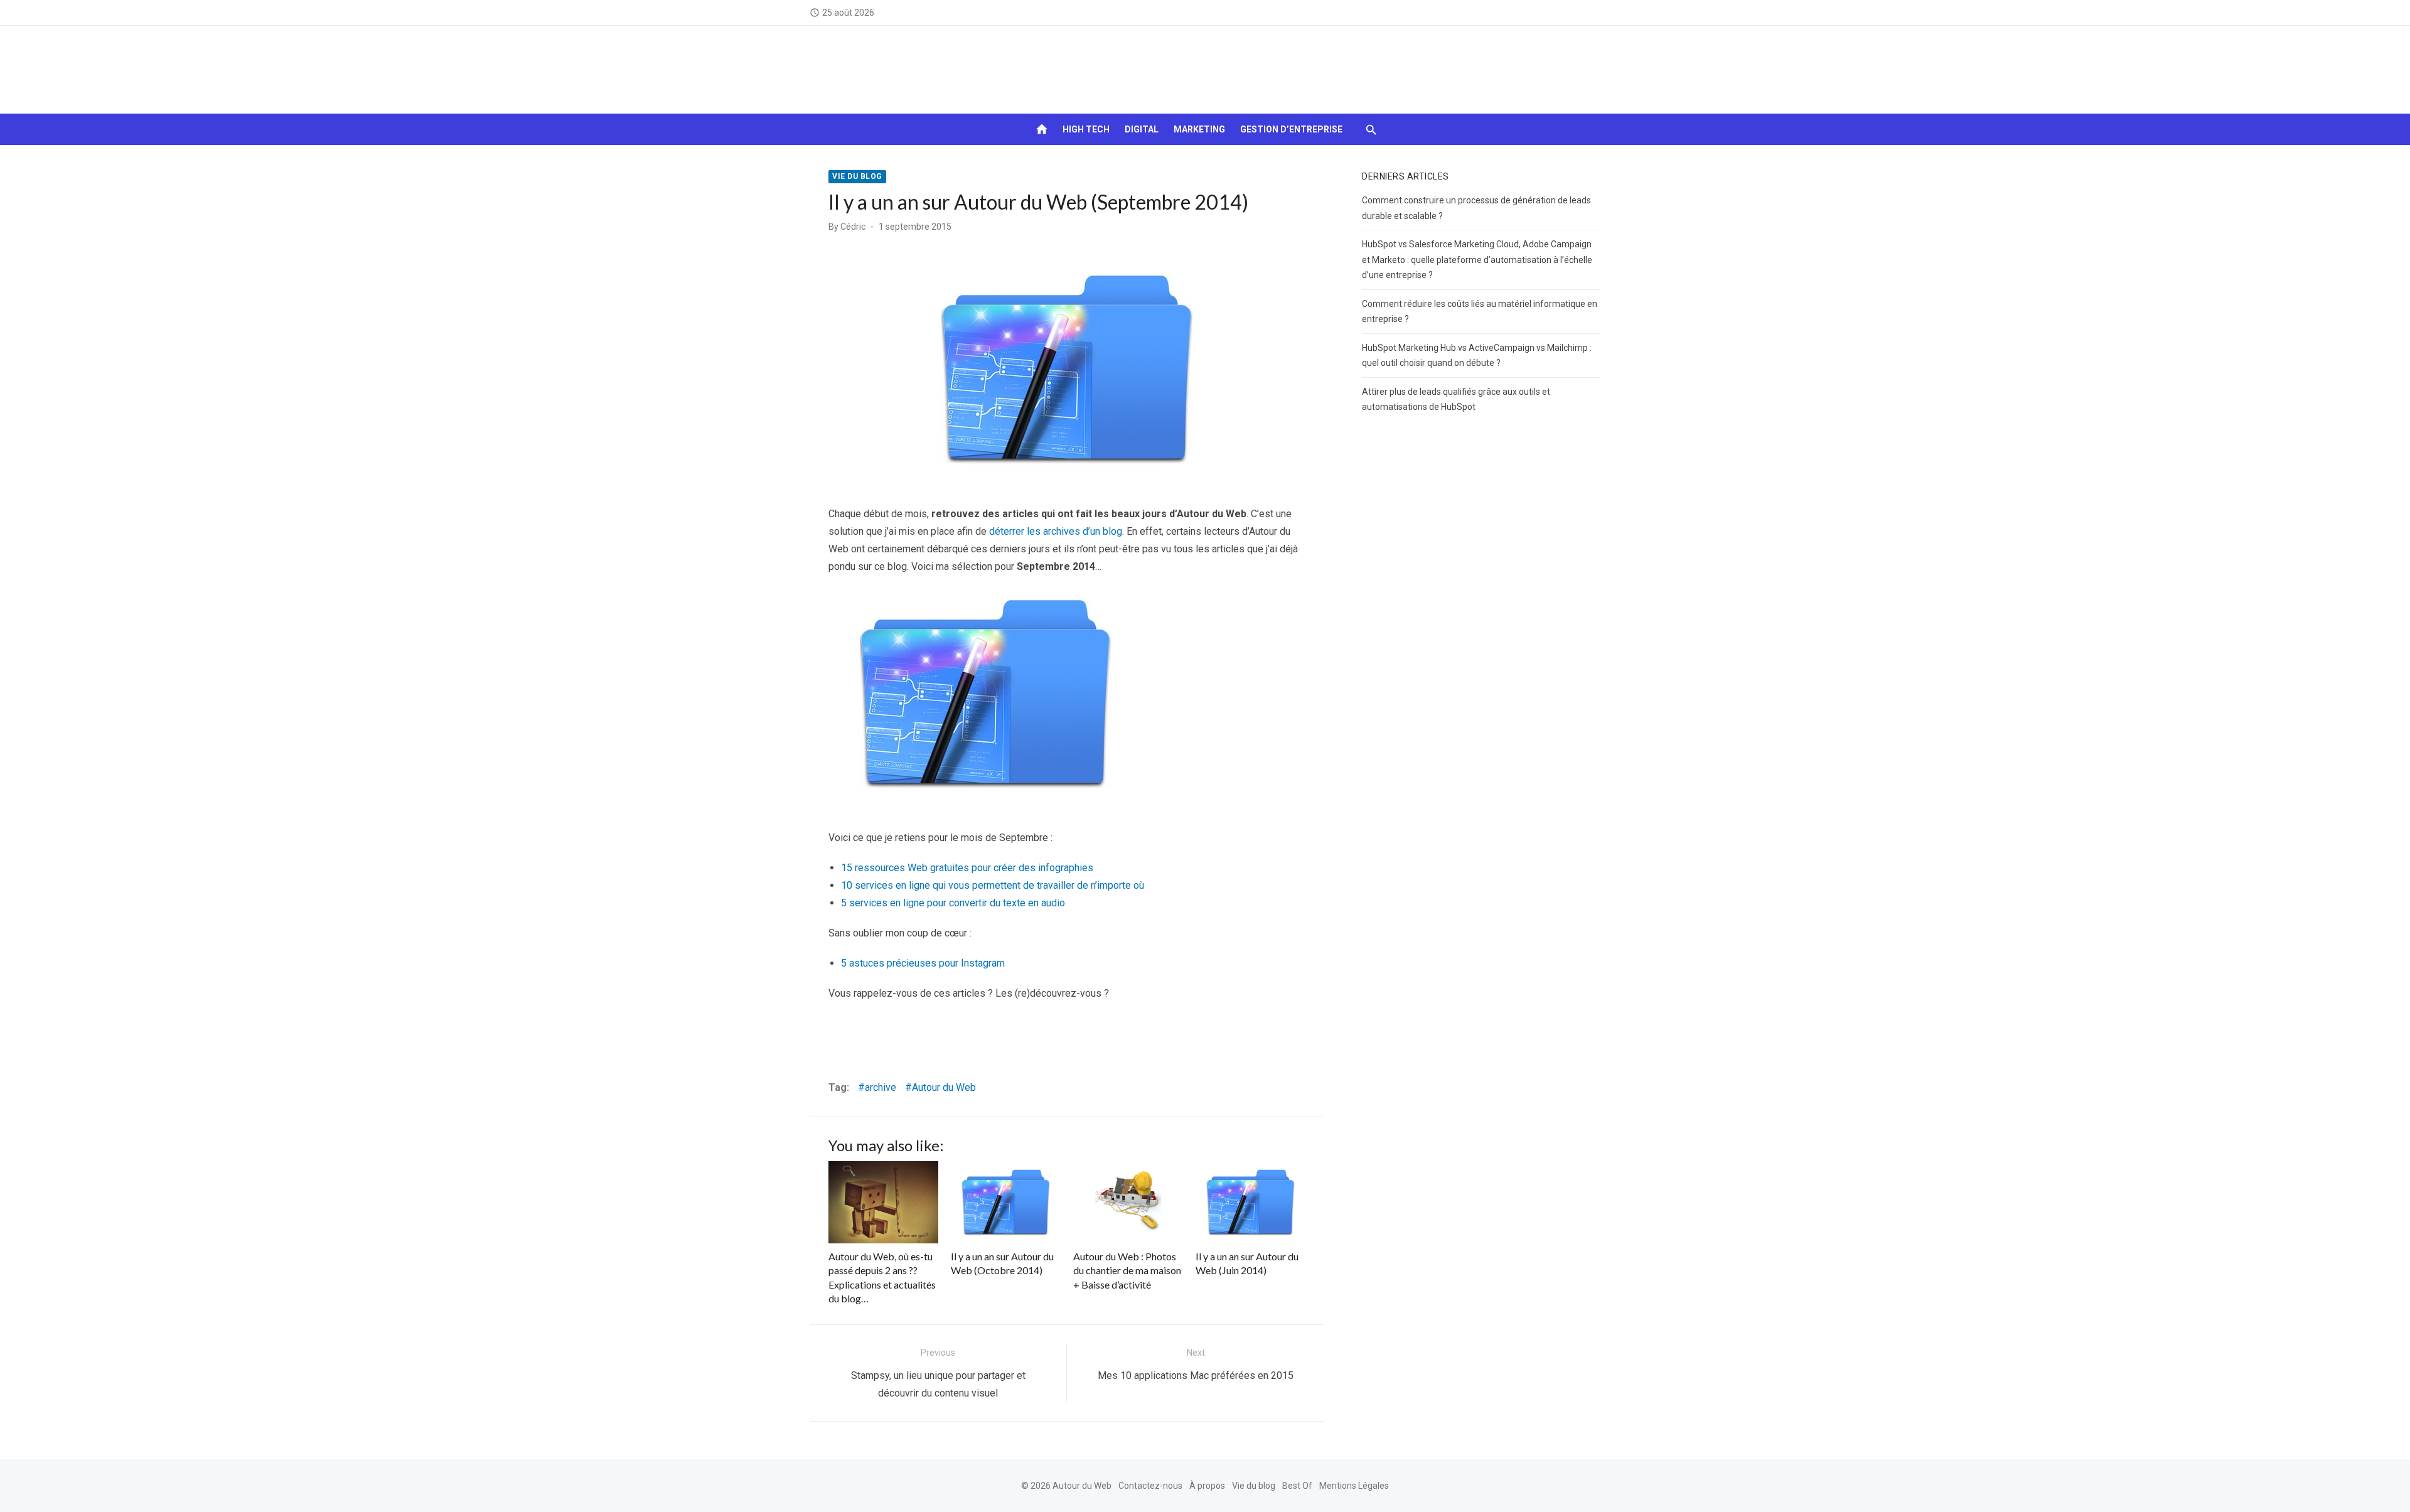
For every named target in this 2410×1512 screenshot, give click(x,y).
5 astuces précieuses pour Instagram (923, 963)
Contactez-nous (1150, 1486)
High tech (1086, 129)
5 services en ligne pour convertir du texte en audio (953, 903)
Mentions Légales (1354, 1486)
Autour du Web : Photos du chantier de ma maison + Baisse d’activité (1127, 1270)
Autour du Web (944, 1087)
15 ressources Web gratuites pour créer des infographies (967, 868)
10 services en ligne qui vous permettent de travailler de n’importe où (993, 885)
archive (881, 1087)
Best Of (1297, 1486)
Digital (1142, 129)
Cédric (853, 227)
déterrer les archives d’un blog (1056, 531)
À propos (1207, 1486)
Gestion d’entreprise (1291, 129)
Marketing (1199, 129)
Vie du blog (857, 176)
